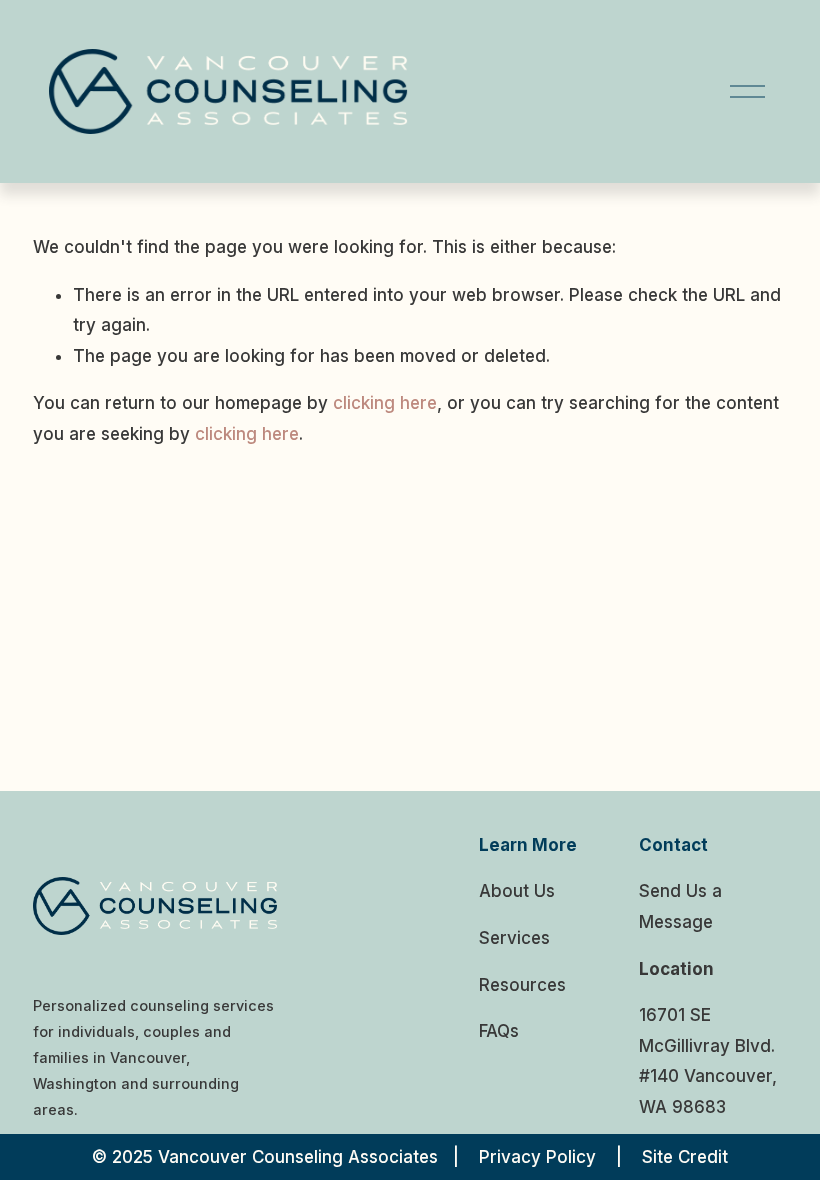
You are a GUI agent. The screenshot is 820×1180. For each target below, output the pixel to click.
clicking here (385, 403)
